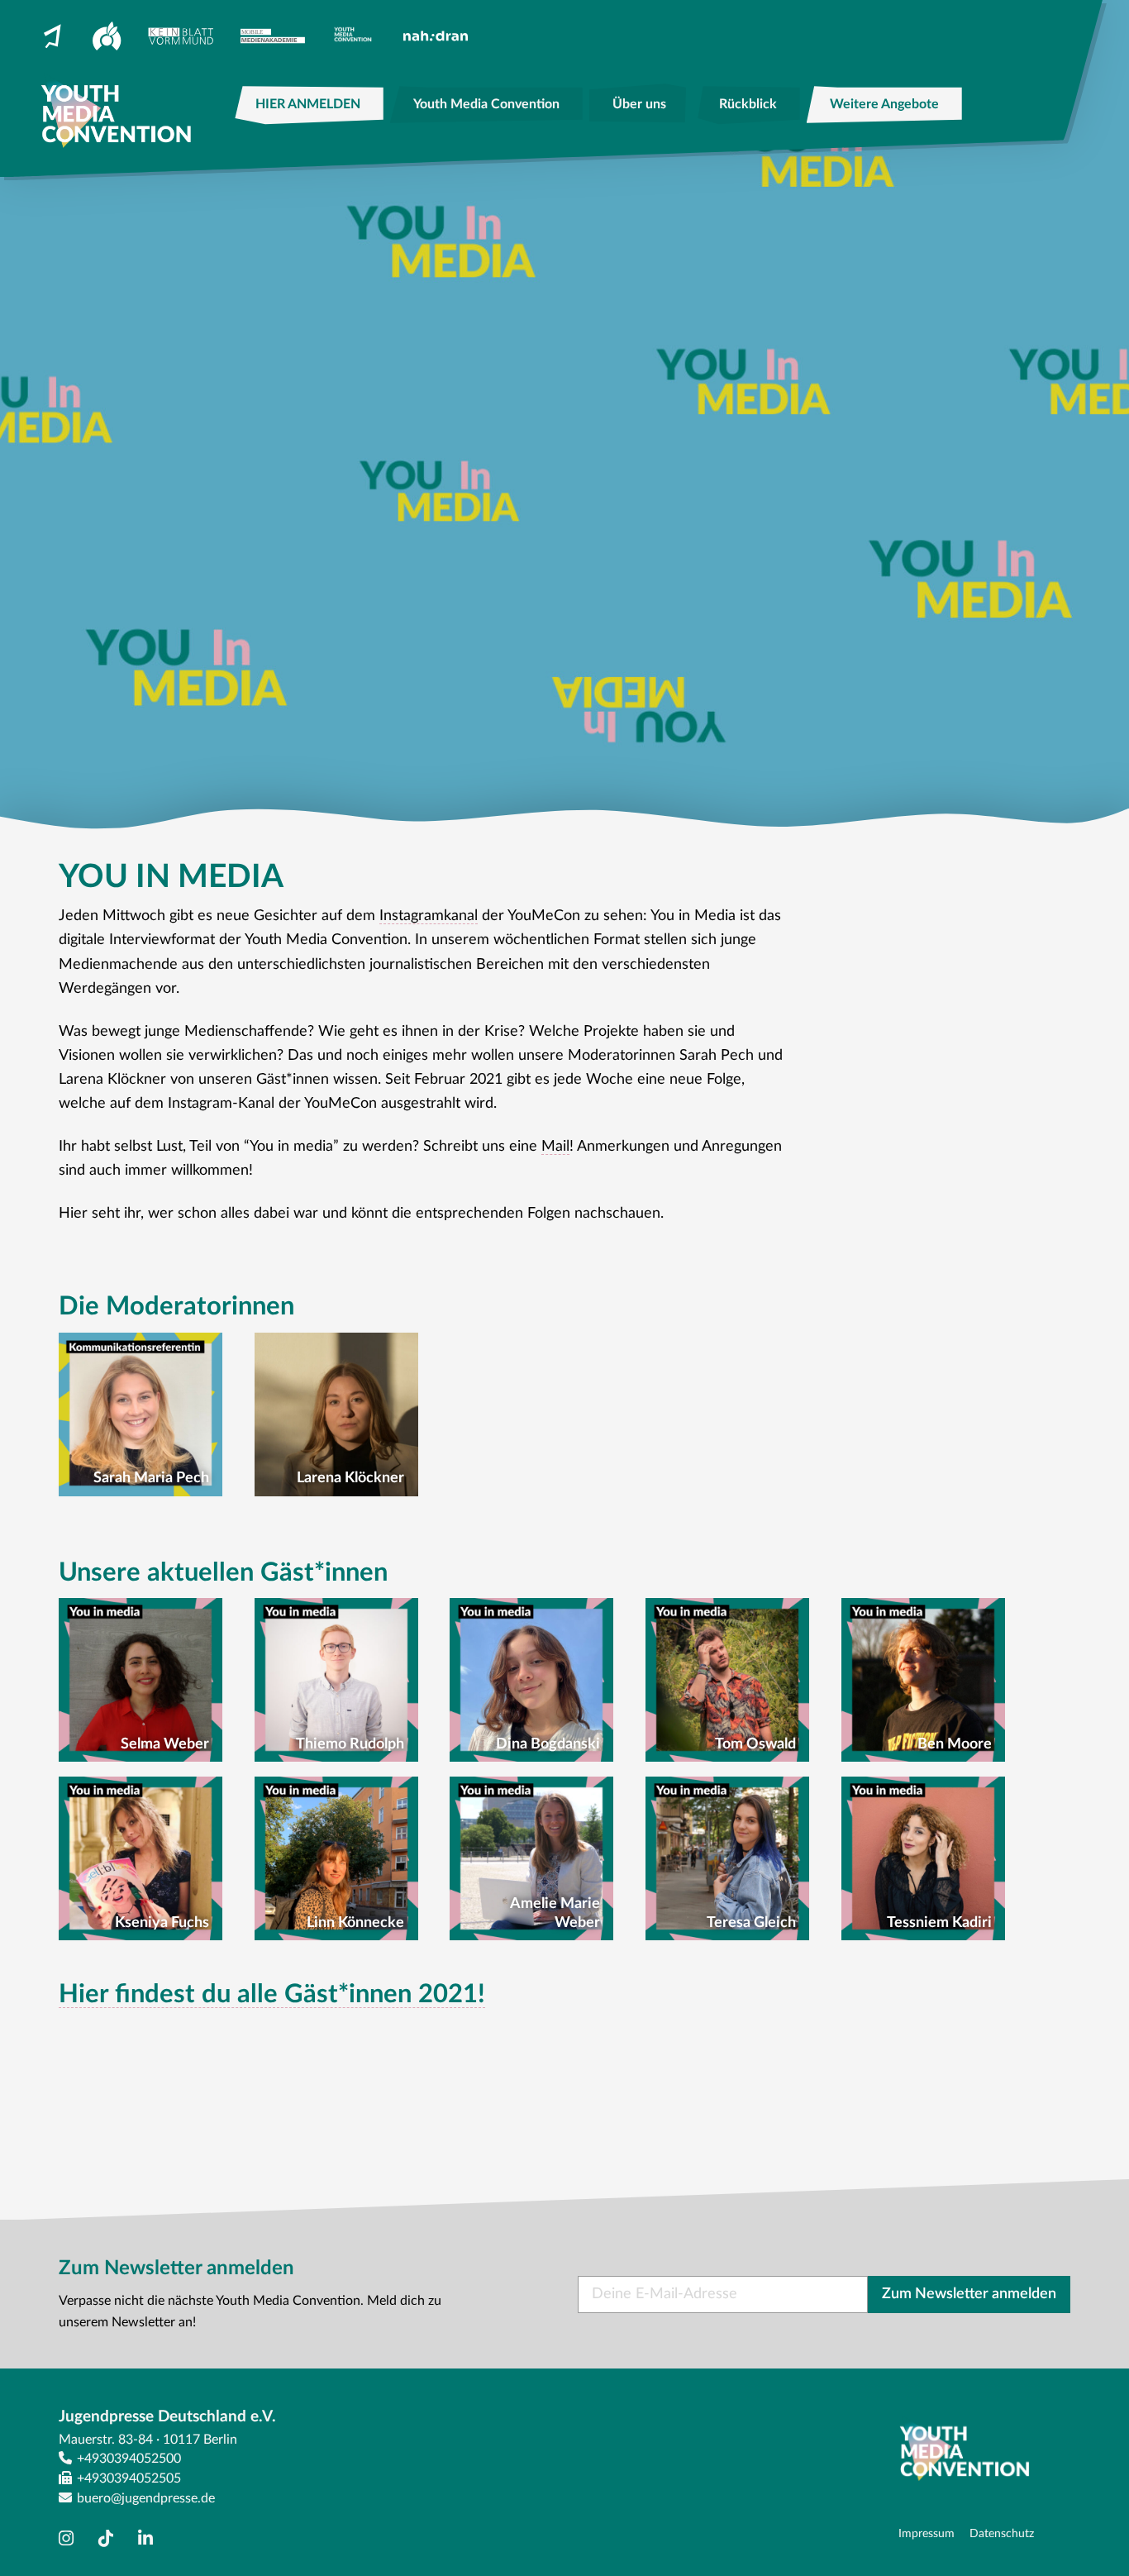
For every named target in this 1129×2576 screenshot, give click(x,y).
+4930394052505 (129, 2478)
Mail (555, 1147)
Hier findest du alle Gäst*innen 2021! (272, 1994)
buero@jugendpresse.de (146, 2498)
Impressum (927, 2533)
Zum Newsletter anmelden (969, 2294)
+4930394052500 (129, 2459)
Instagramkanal (429, 916)
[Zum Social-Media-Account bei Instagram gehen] (70, 2539)
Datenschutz (1002, 2533)
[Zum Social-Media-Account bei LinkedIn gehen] (150, 2539)
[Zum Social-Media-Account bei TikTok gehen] (110, 2539)
